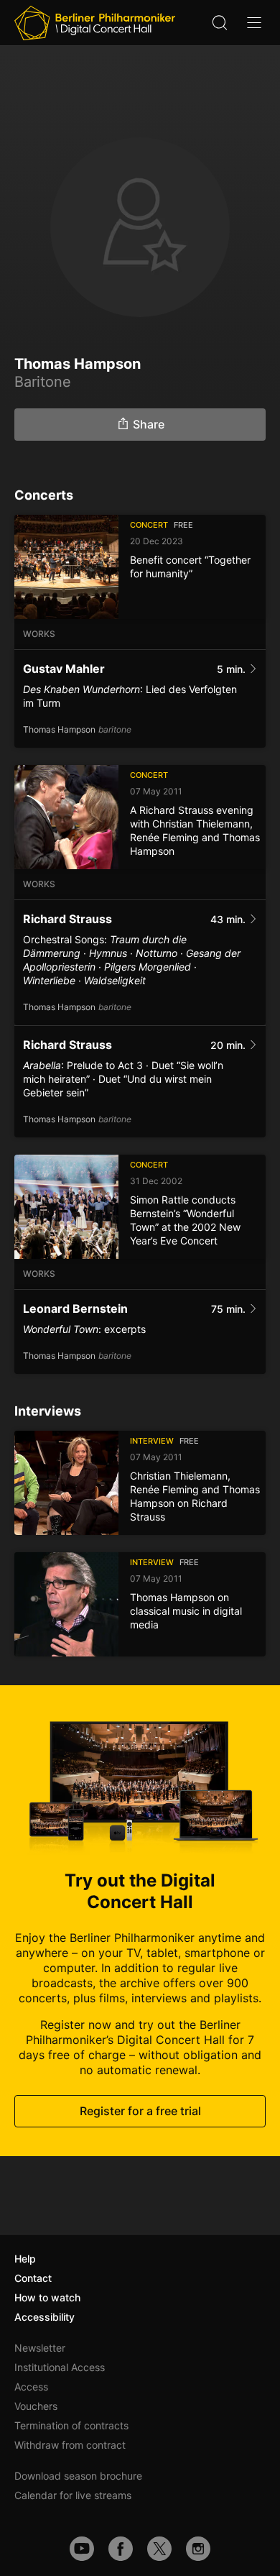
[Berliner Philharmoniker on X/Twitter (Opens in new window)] (159, 2549)
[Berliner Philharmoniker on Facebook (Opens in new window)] (121, 2549)
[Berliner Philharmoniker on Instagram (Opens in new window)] (198, 2549)
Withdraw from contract (70, 2445)
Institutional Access (60, 2367)
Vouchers (36, 2406)
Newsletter (40, 2348)
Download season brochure (78, 2476)
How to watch (47, 2297)
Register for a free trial (140, 2111)
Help (25, 2259)
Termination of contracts (71, 2425)
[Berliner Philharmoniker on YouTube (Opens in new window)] (82, 2549)
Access (31, 2387)
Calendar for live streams (73, 2495)
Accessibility (45, 2317)
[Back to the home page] (95, 23)
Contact (33, 2278)
